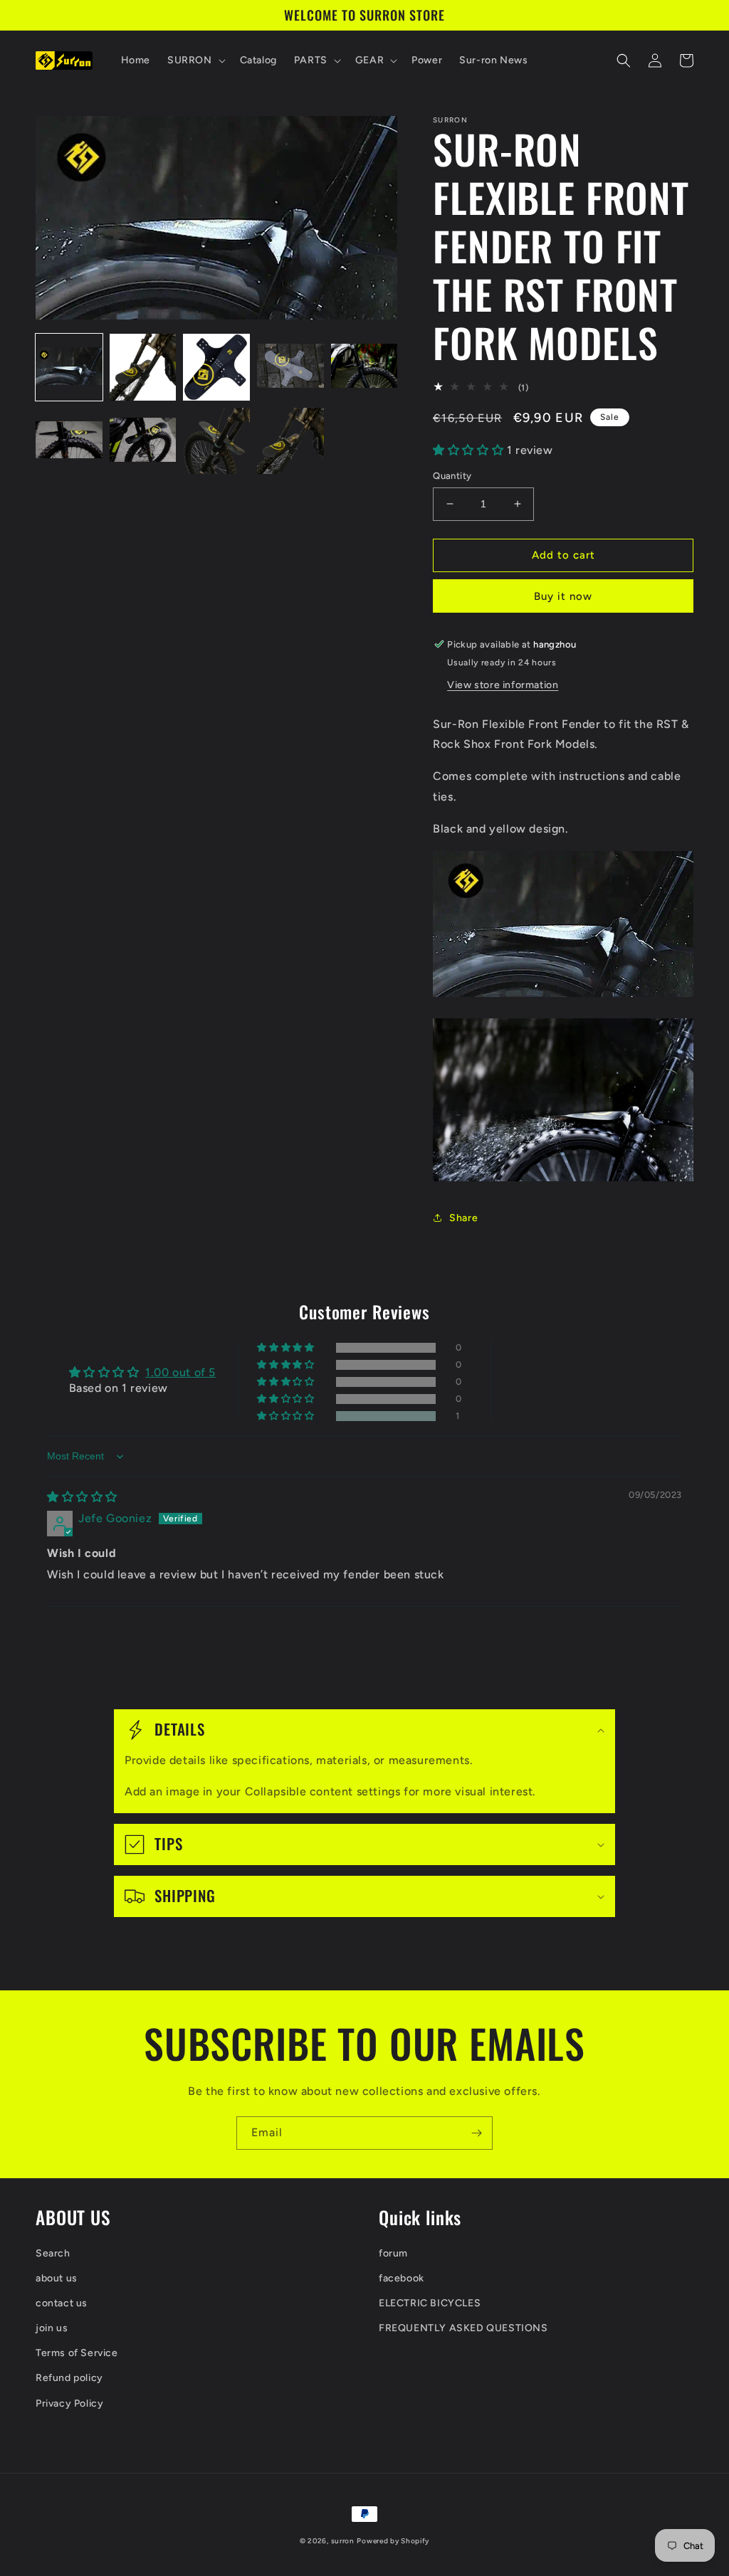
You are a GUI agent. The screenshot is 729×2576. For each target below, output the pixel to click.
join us (52, 2328)
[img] (82, 1497)
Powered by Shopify (393, 2541)
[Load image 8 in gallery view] (216, 441)
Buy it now (563, 596)
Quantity (452, 476)
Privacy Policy (69, 2403)
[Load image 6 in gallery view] (69, 441)
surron (343, 2541)
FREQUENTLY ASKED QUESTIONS (463, 2328)
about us (57, 2278)
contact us (62, 2303)
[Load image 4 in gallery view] (290, 367)
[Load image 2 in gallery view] (143, 367)
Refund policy (69, 2378)
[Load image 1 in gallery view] (69, 367)
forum (393, 2253)
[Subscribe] (476, 2133)
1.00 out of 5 (180, 1372)
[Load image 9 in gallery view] (290, 441)
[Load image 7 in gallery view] (143, 441)
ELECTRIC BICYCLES (430, 2303)
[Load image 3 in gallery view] (216, 367)
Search (53, 2253)
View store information (503, 685)
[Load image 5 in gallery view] (364, 367)
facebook (402, 2278)
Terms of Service (77, 2353)
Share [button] (463, 1218)
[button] (195, 60)
